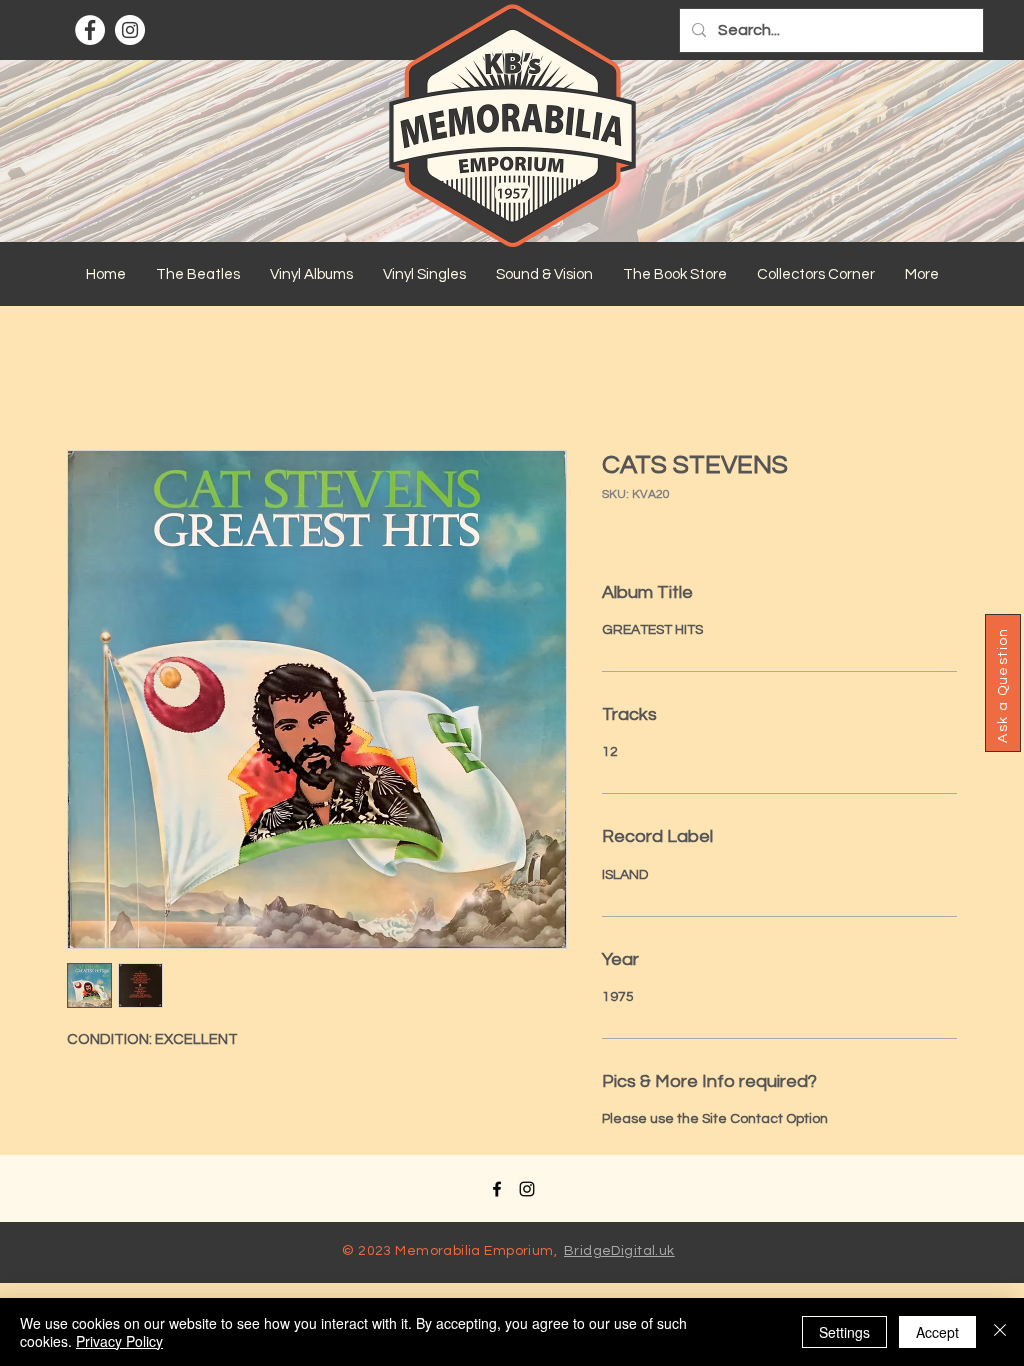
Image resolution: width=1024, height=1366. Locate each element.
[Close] (1000, 1332)
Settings (844, 1332)
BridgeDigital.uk (619, 1251)
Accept (937, 1332)
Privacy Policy (119, 1341)
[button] (198, 275)
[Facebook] (90, 30)
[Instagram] (130, 30)
